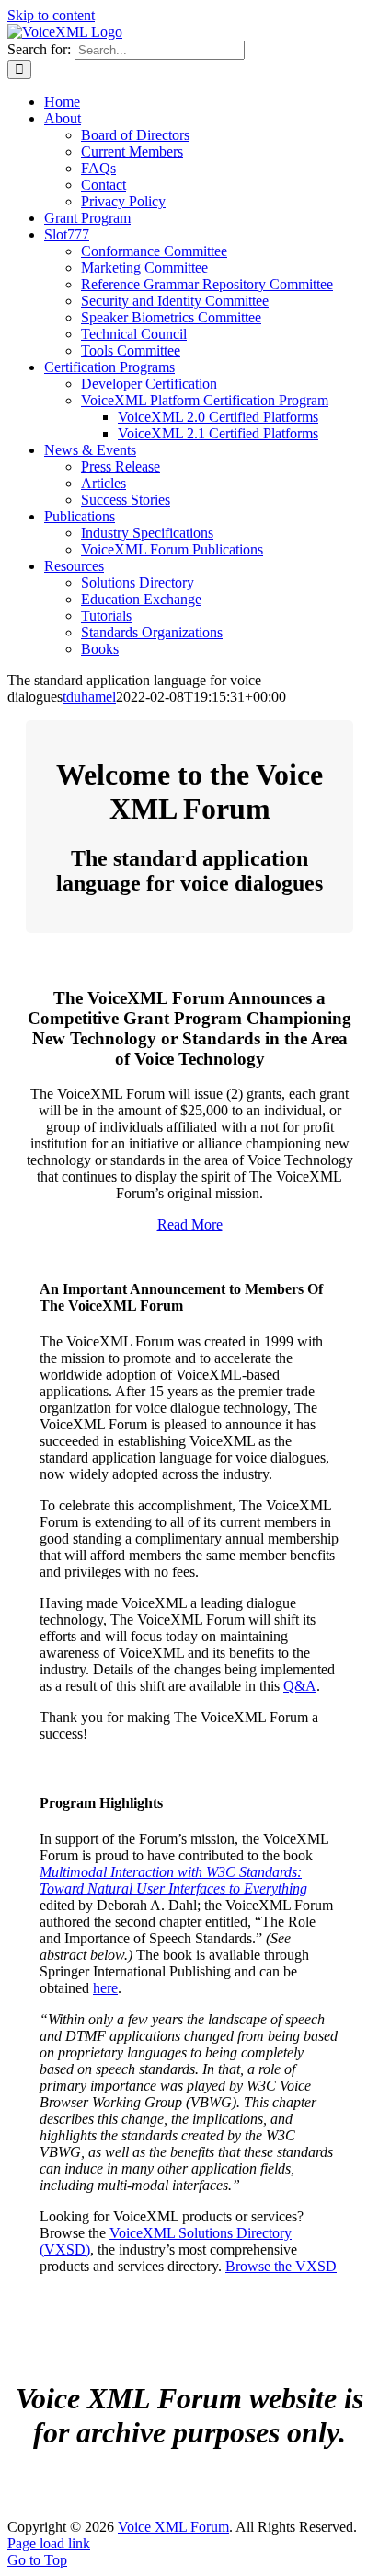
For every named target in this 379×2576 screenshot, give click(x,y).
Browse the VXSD (281, 2266)
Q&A (300, 1686)
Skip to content (51, 15)
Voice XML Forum (173, 2527)
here (105, 1988)
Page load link (49, 2543)
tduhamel (89, 697)
